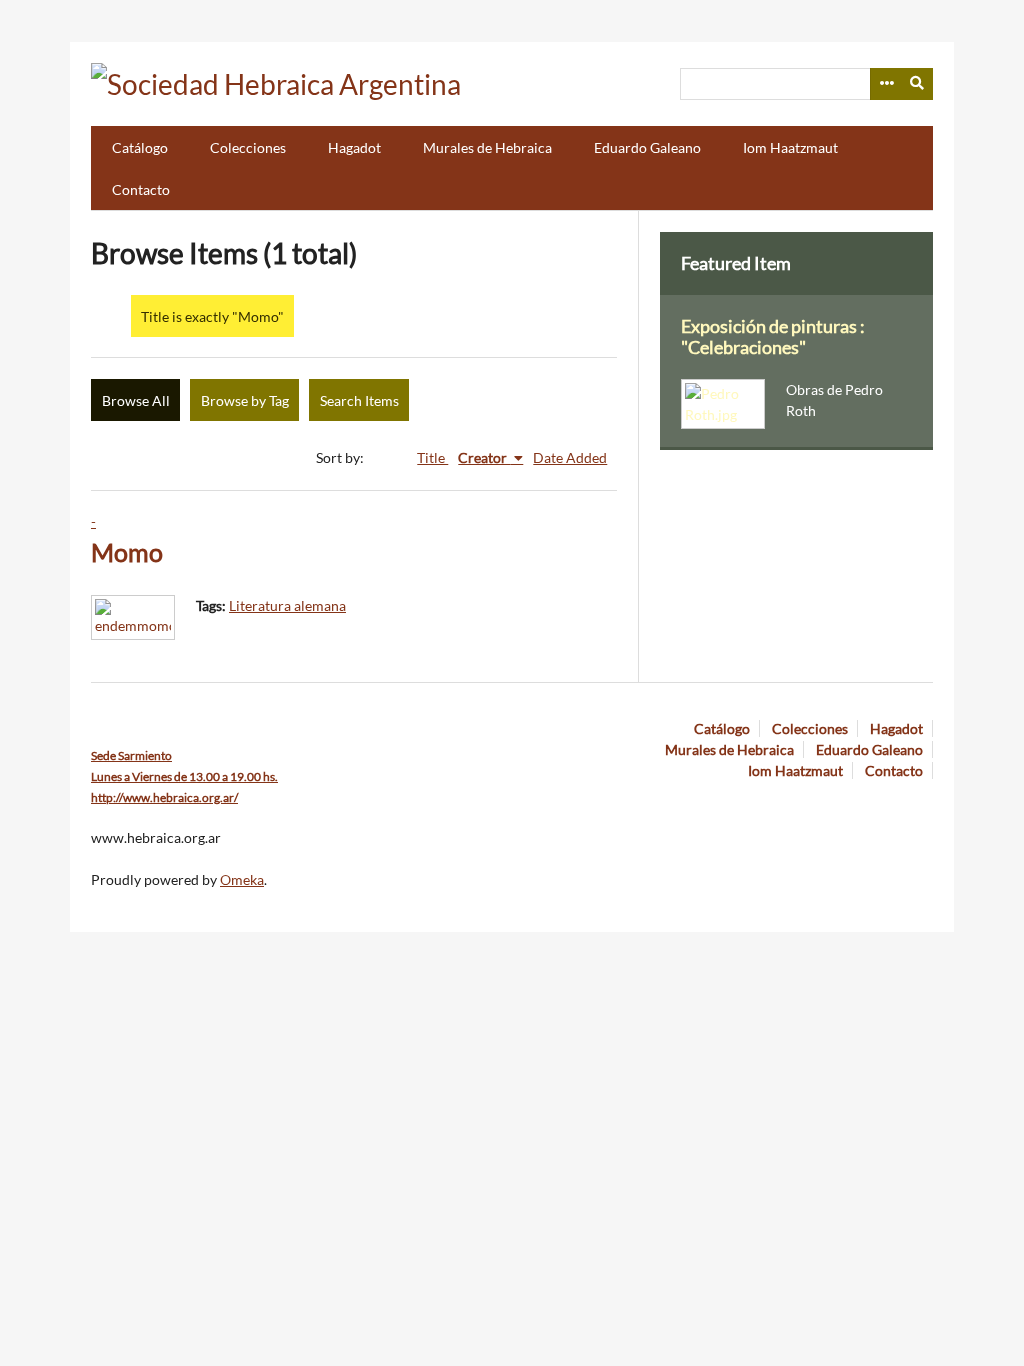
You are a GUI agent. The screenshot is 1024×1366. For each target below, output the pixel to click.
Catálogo (140, 147)
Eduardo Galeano (647, 147)
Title (432, 457)
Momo (127, 552)
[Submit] (918, 84)
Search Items (359, 400)
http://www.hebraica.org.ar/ (164, 797)
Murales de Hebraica (487, 147)
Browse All (136, 400)
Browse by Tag (245, 400)
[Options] (886, 84)
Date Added (570, 457)
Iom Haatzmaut (790, 147)
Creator (484, 457)
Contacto (141, 189)
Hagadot (354, 147)
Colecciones (248, 147)
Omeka (242, 879)
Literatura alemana (287, 605)
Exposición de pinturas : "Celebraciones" (773, 337)
